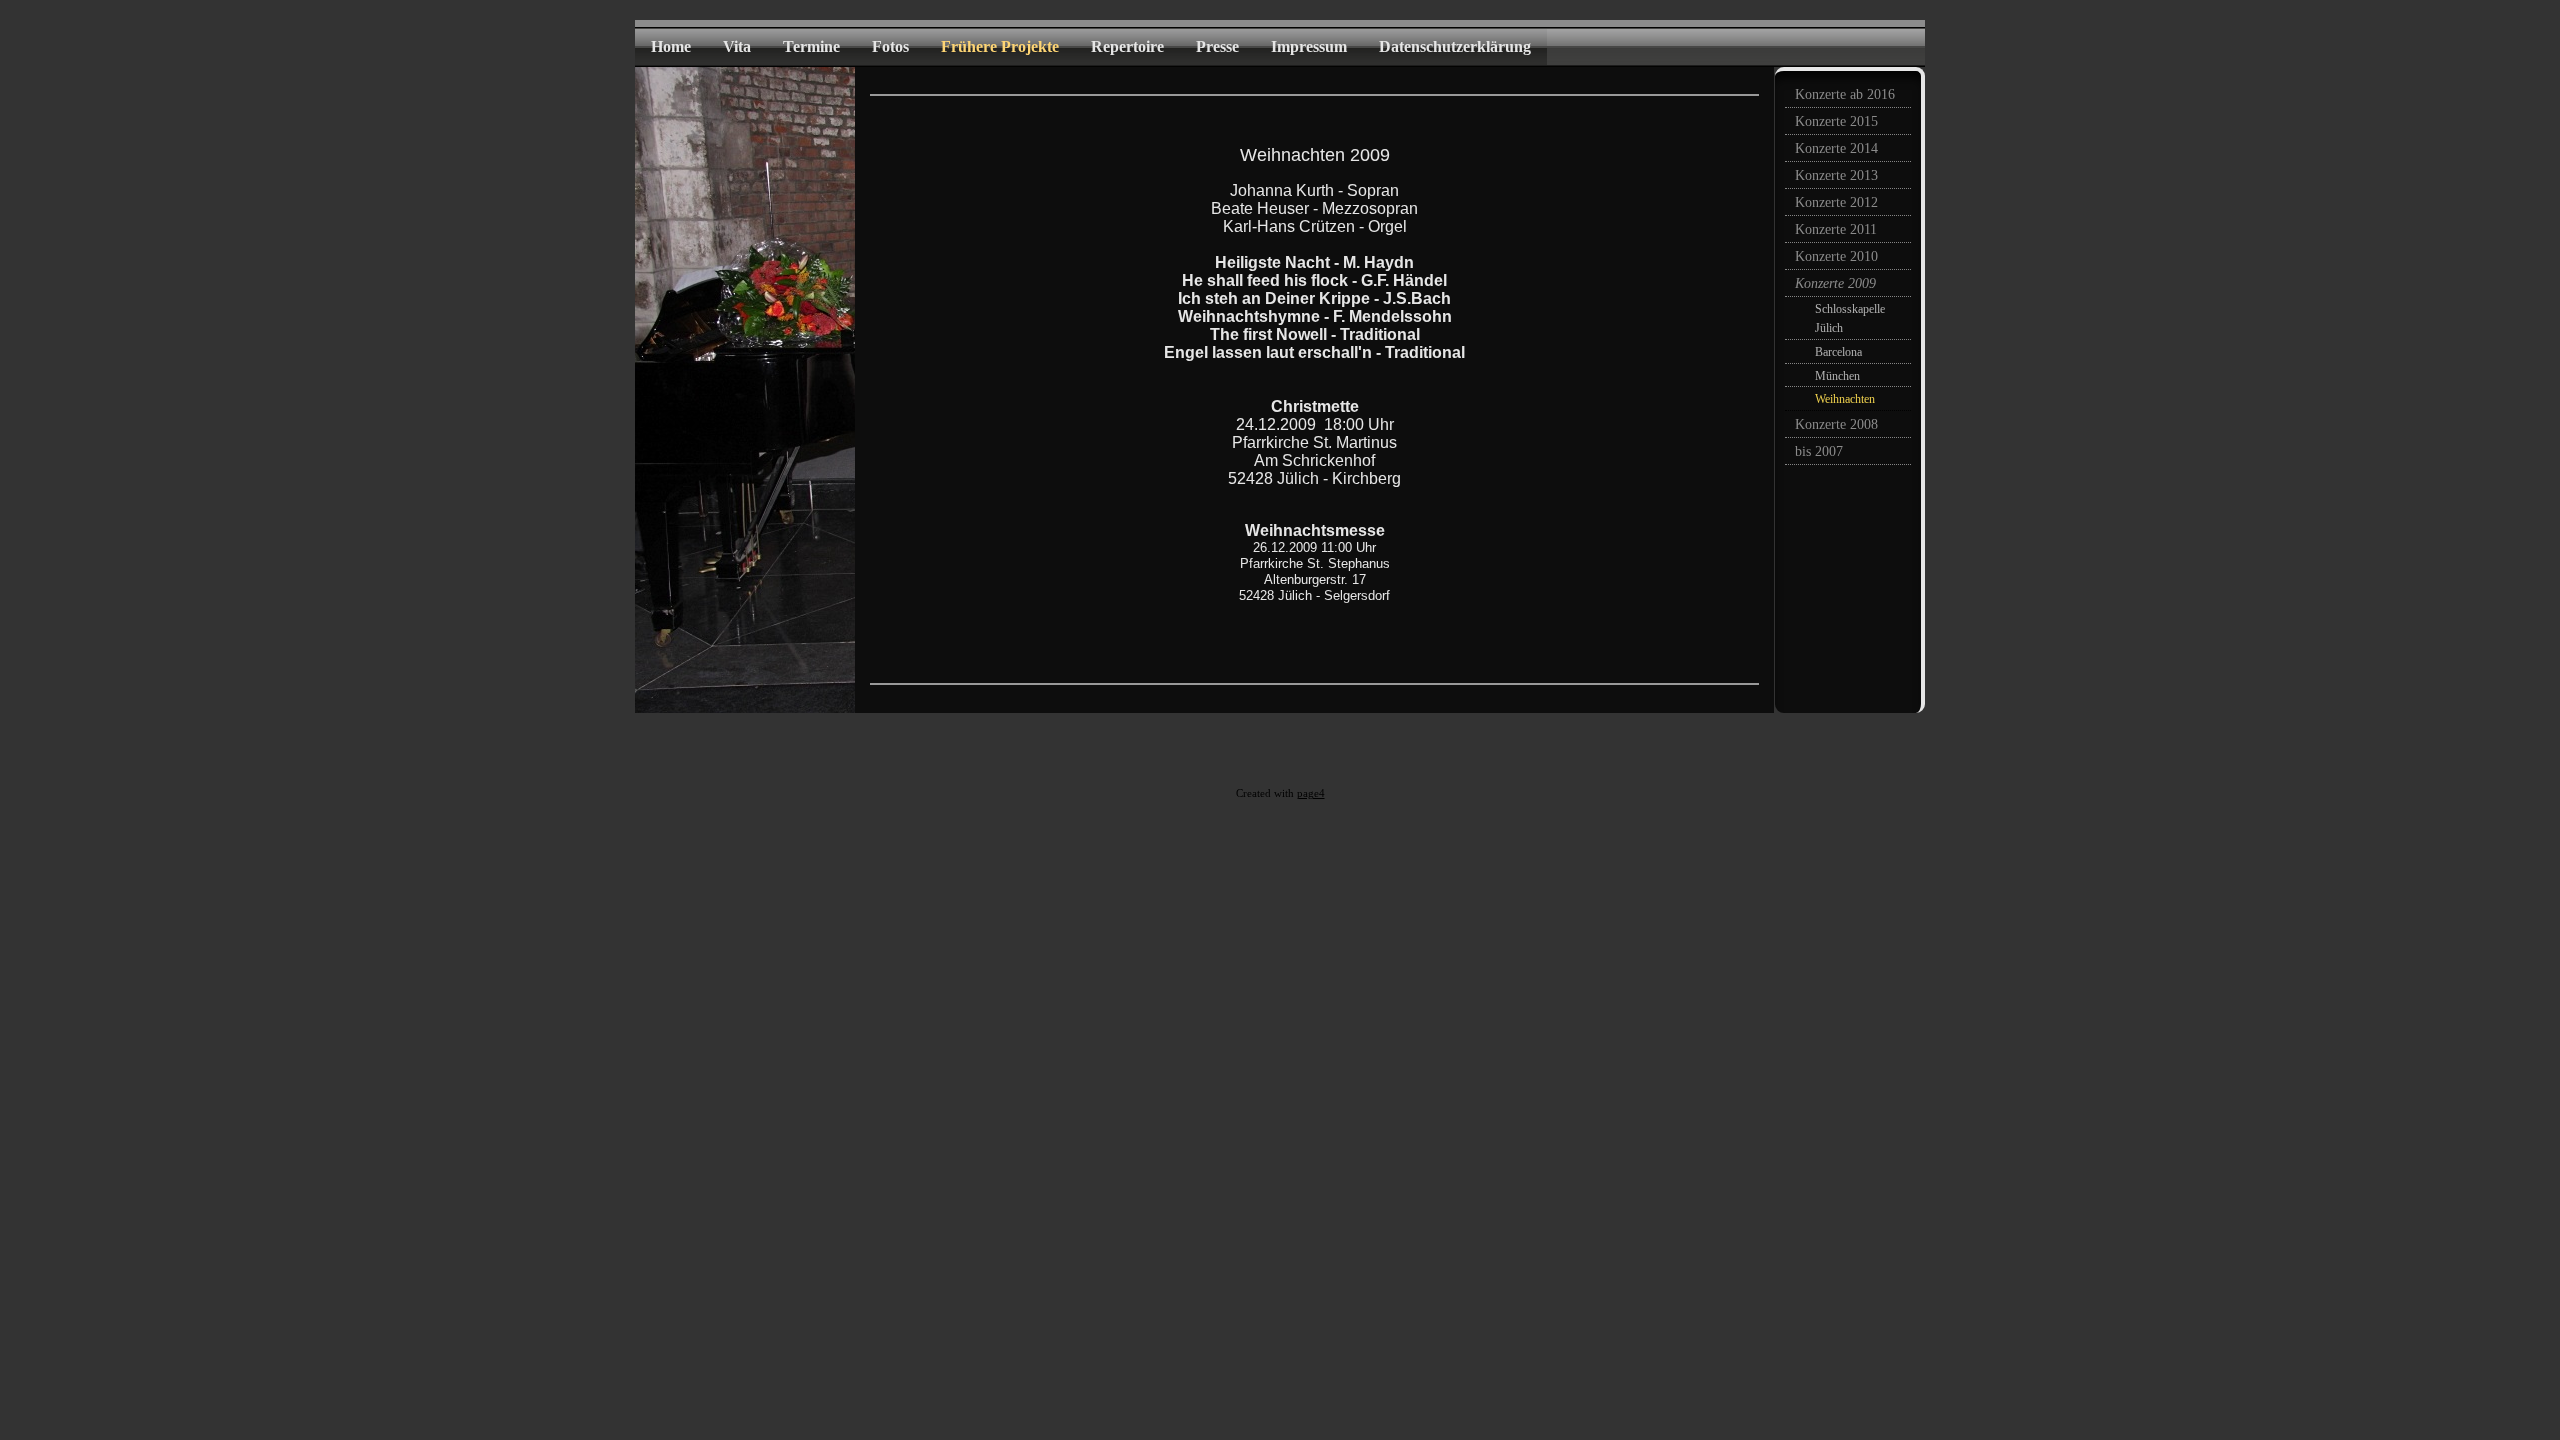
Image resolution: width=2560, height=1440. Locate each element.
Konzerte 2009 (1835, 283)
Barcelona (1838, 352)
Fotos (890, 46)
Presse (1217, 46)
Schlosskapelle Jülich (1850, 318)
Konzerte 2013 (1836, 175)
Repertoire (1127, 46)
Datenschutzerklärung (1455, 46)
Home (671, 46)
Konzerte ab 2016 (1845, 94)
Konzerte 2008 (1836, 424)
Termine (811, 46)
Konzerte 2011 (1836, 229)
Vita (737, 46)
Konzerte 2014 (1836, 148)
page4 (1311, 793)
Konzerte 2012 (1836, 202)
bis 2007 (1819, 451)
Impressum (1309, 46)
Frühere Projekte (1000, 46)
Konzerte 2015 (1836, 121)
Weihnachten (1845, 399)
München (1837, 376)
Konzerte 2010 (1836, 256)
